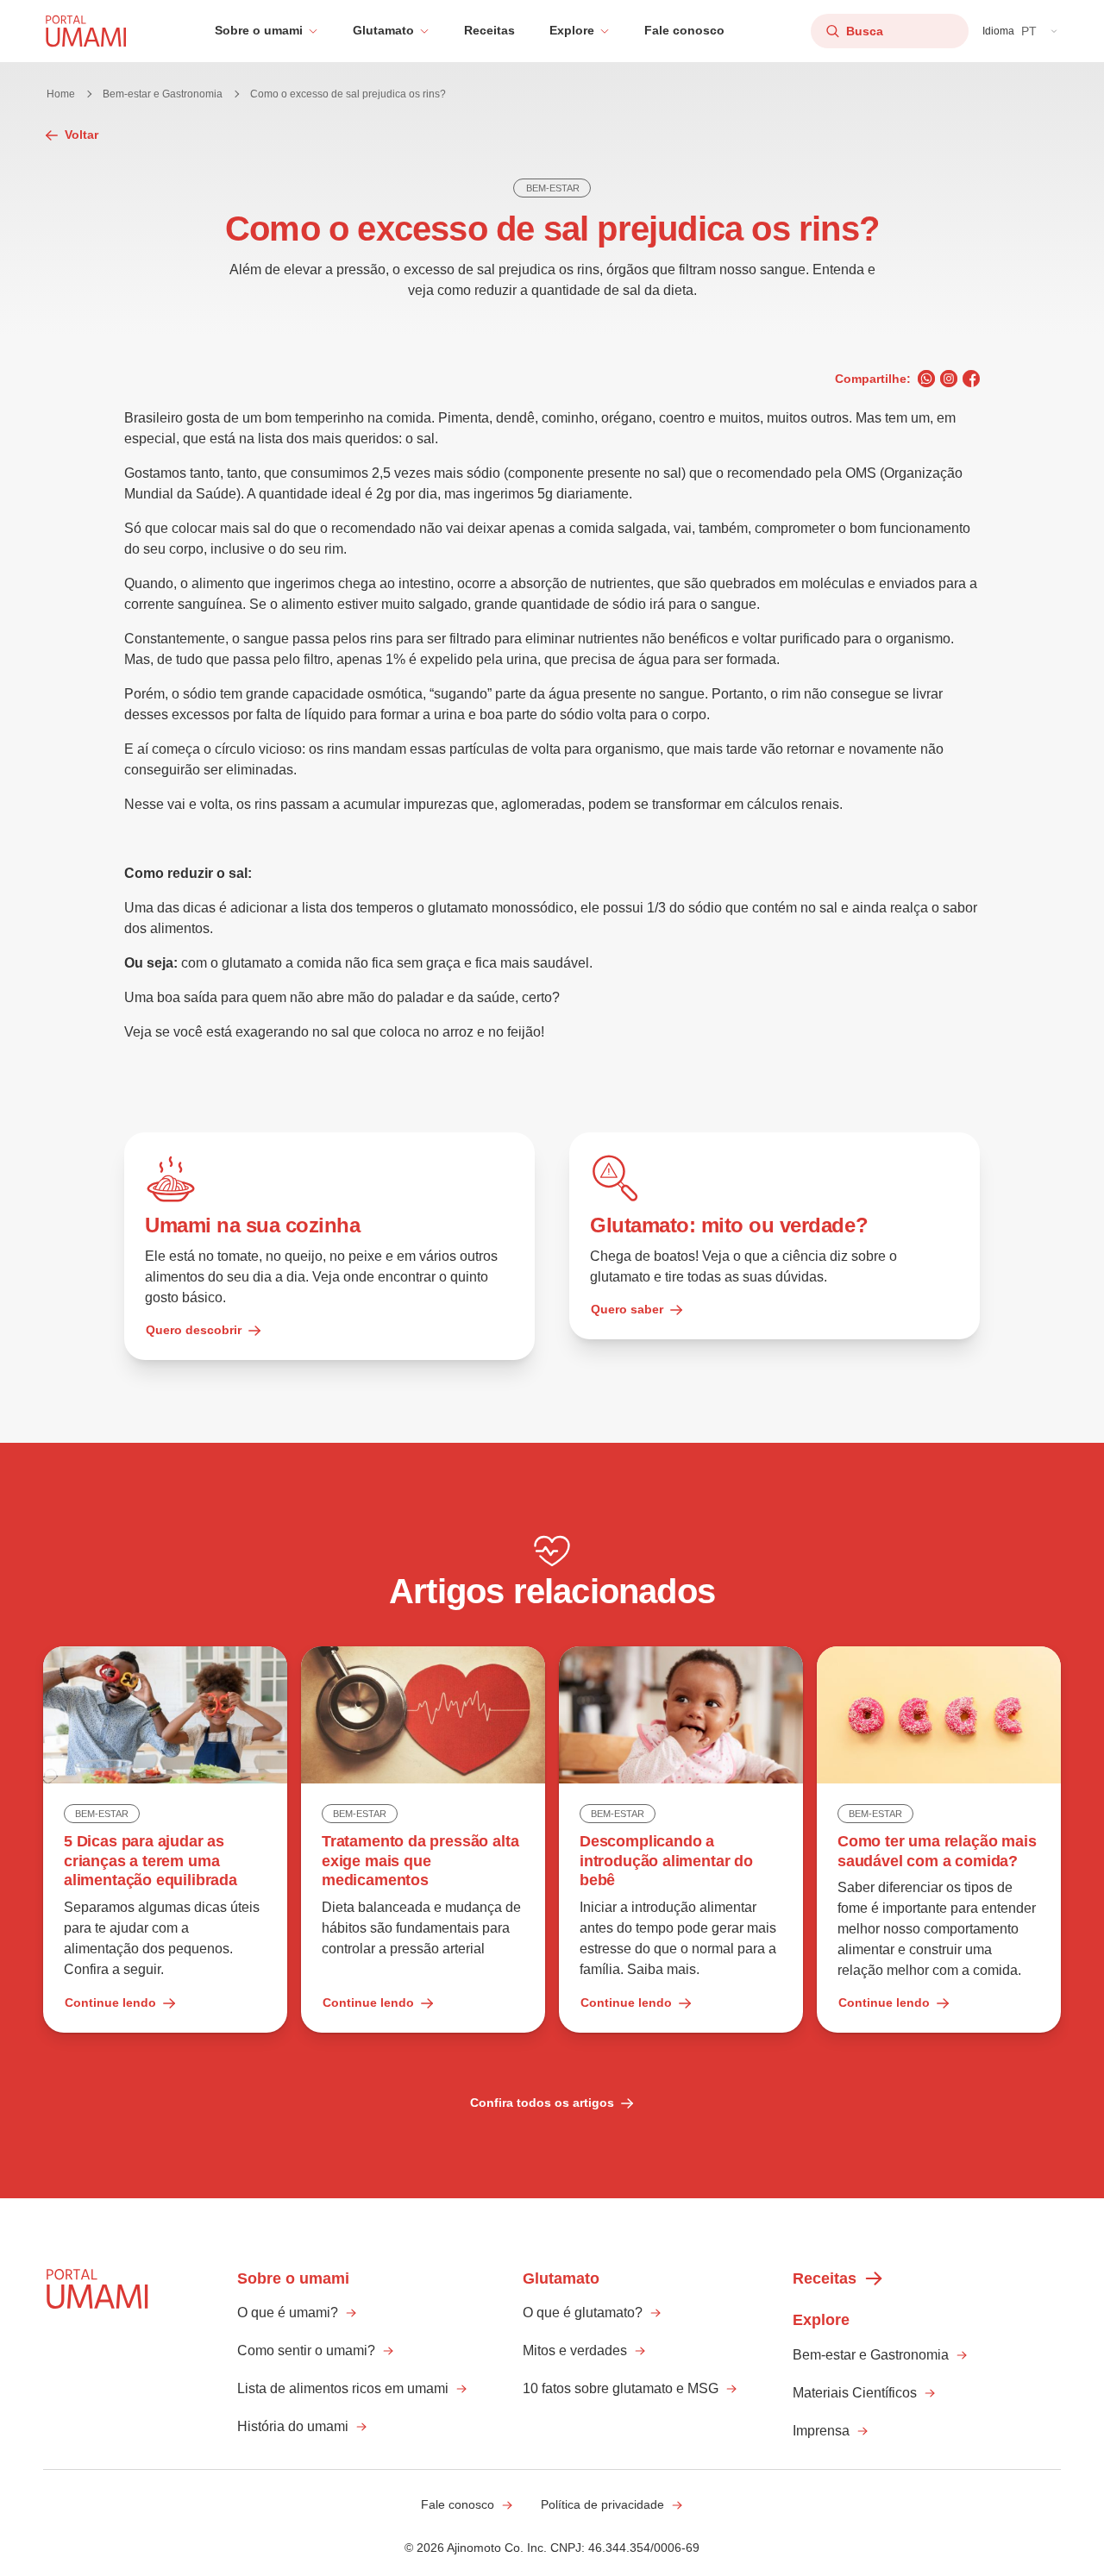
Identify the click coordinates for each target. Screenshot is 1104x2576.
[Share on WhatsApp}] (926, 379)
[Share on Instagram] (949, 379)
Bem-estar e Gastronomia (163, 94)
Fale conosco (684, 30)
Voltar (82, 135)
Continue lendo (110, 2003)
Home (61, 94)
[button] (267, 31)
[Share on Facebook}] (971, 379)
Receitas (489, 30)
